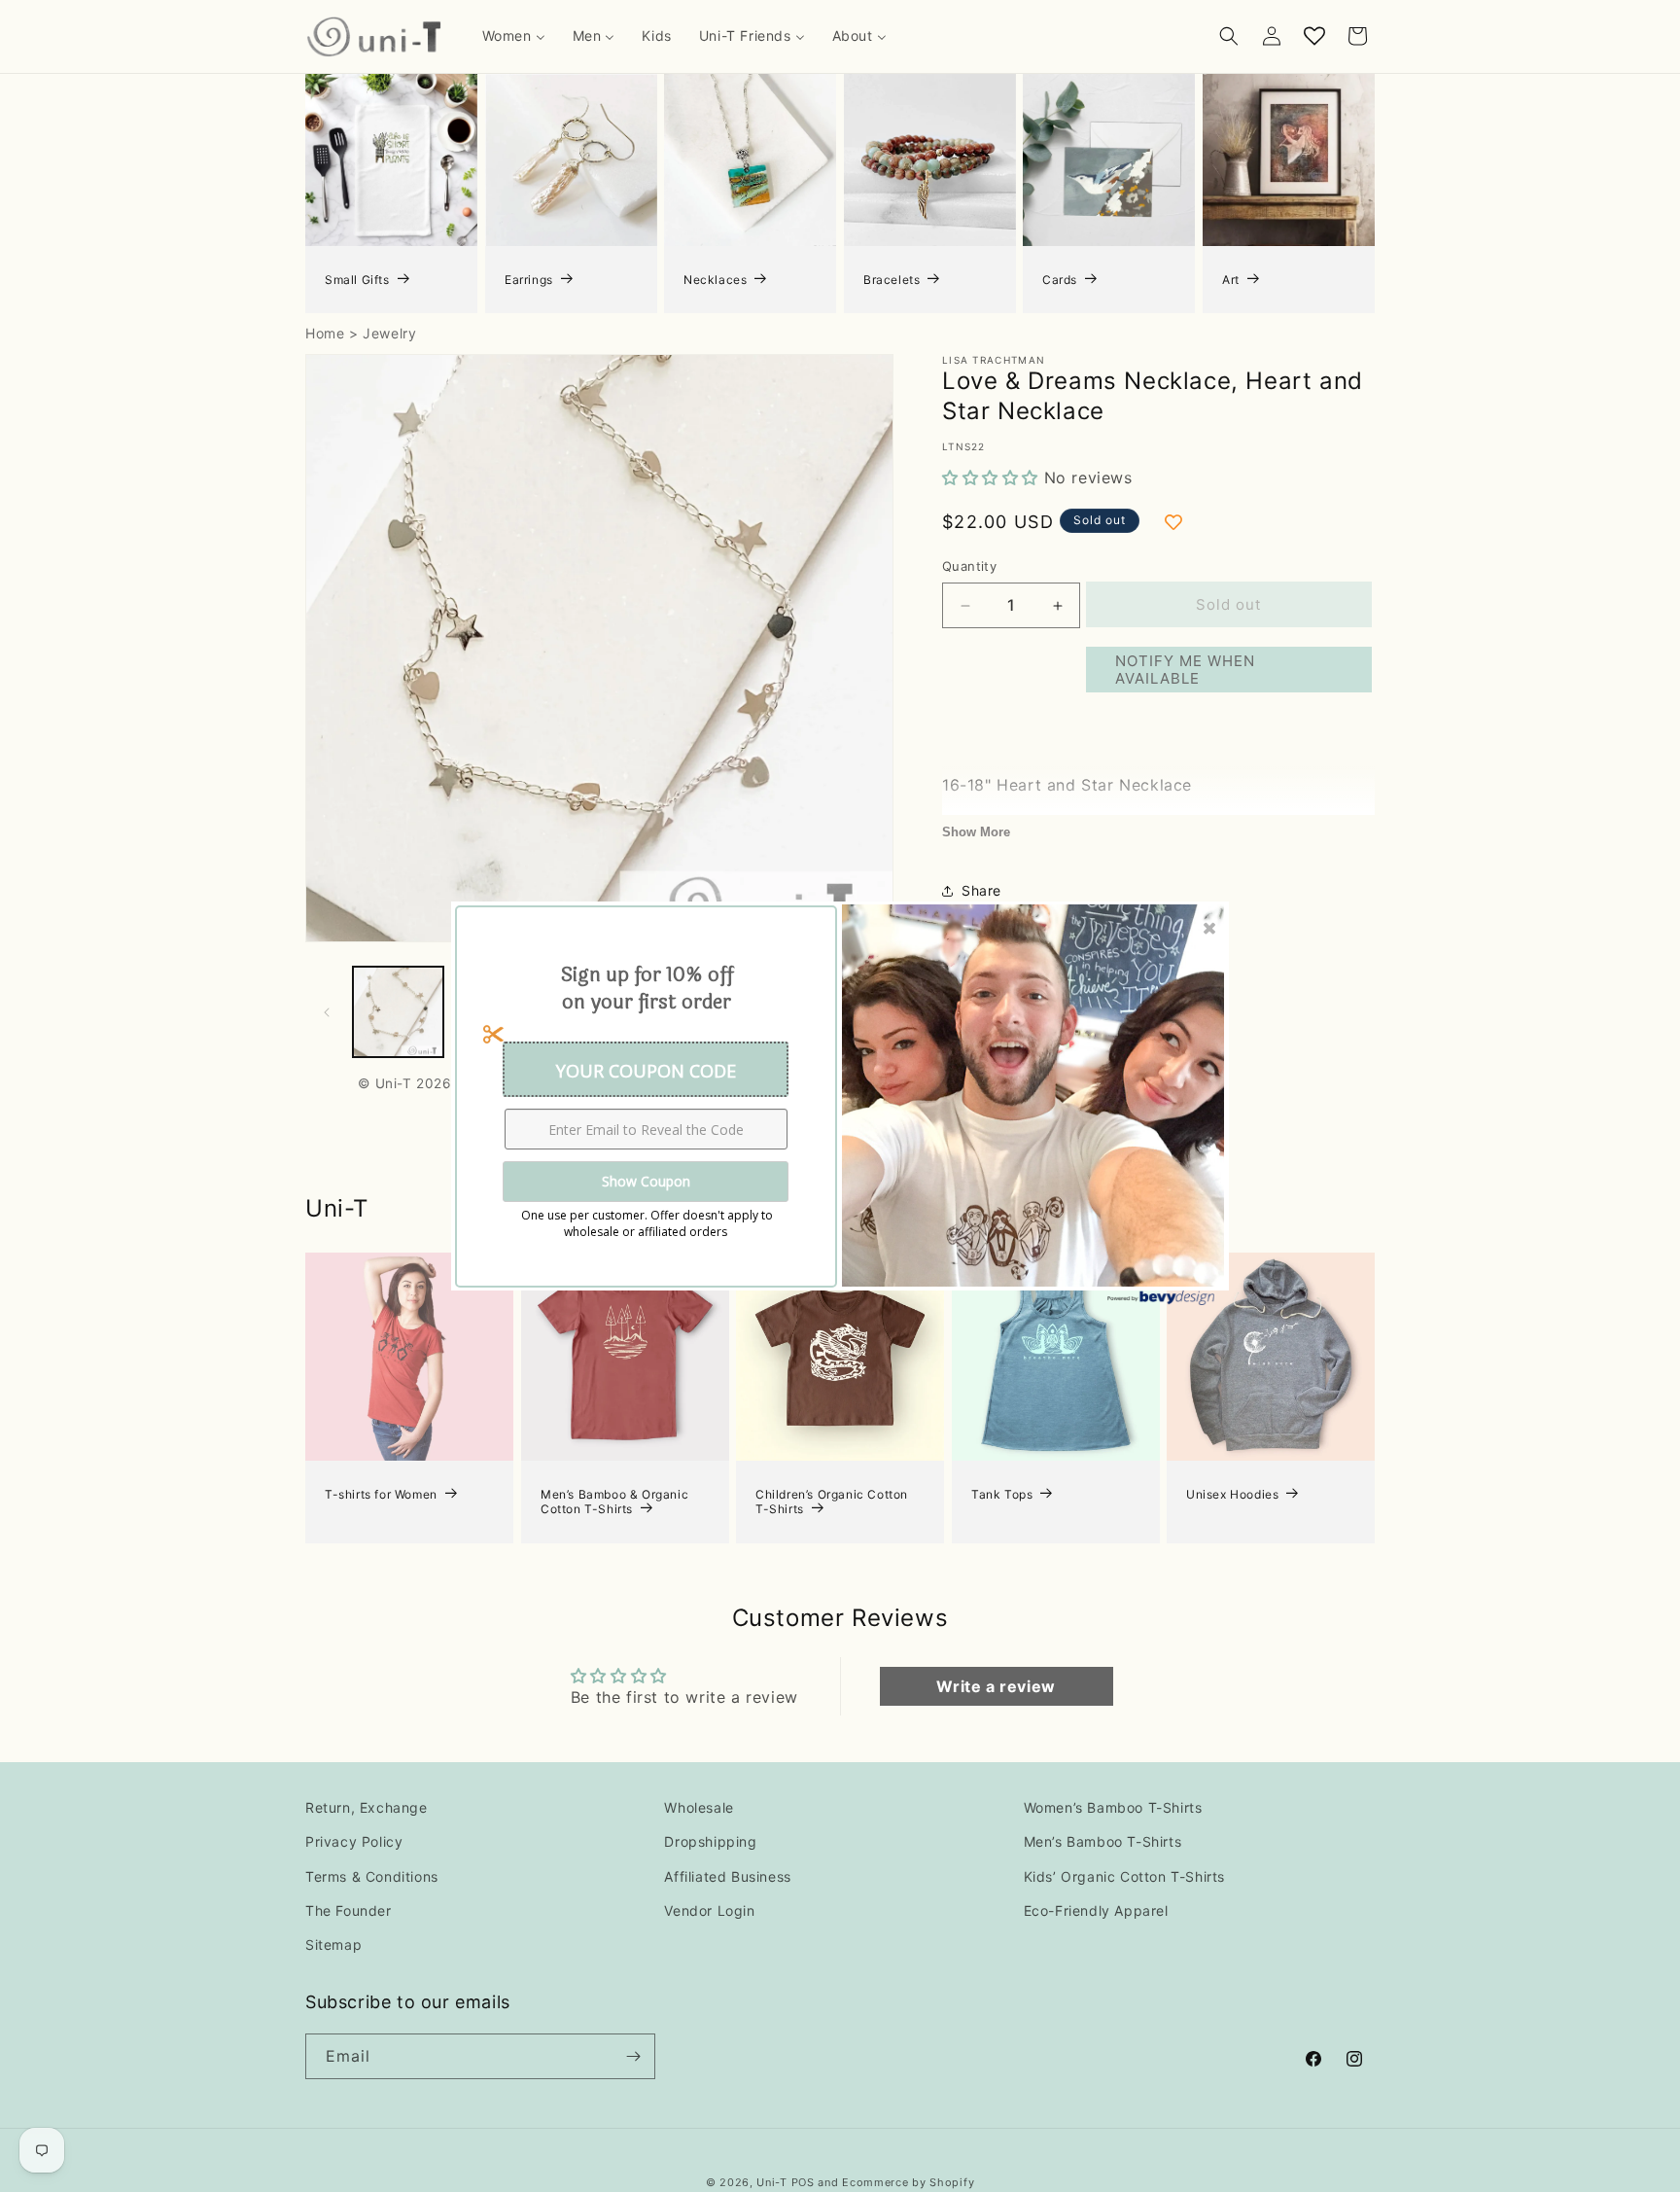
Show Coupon (646, 1181)
